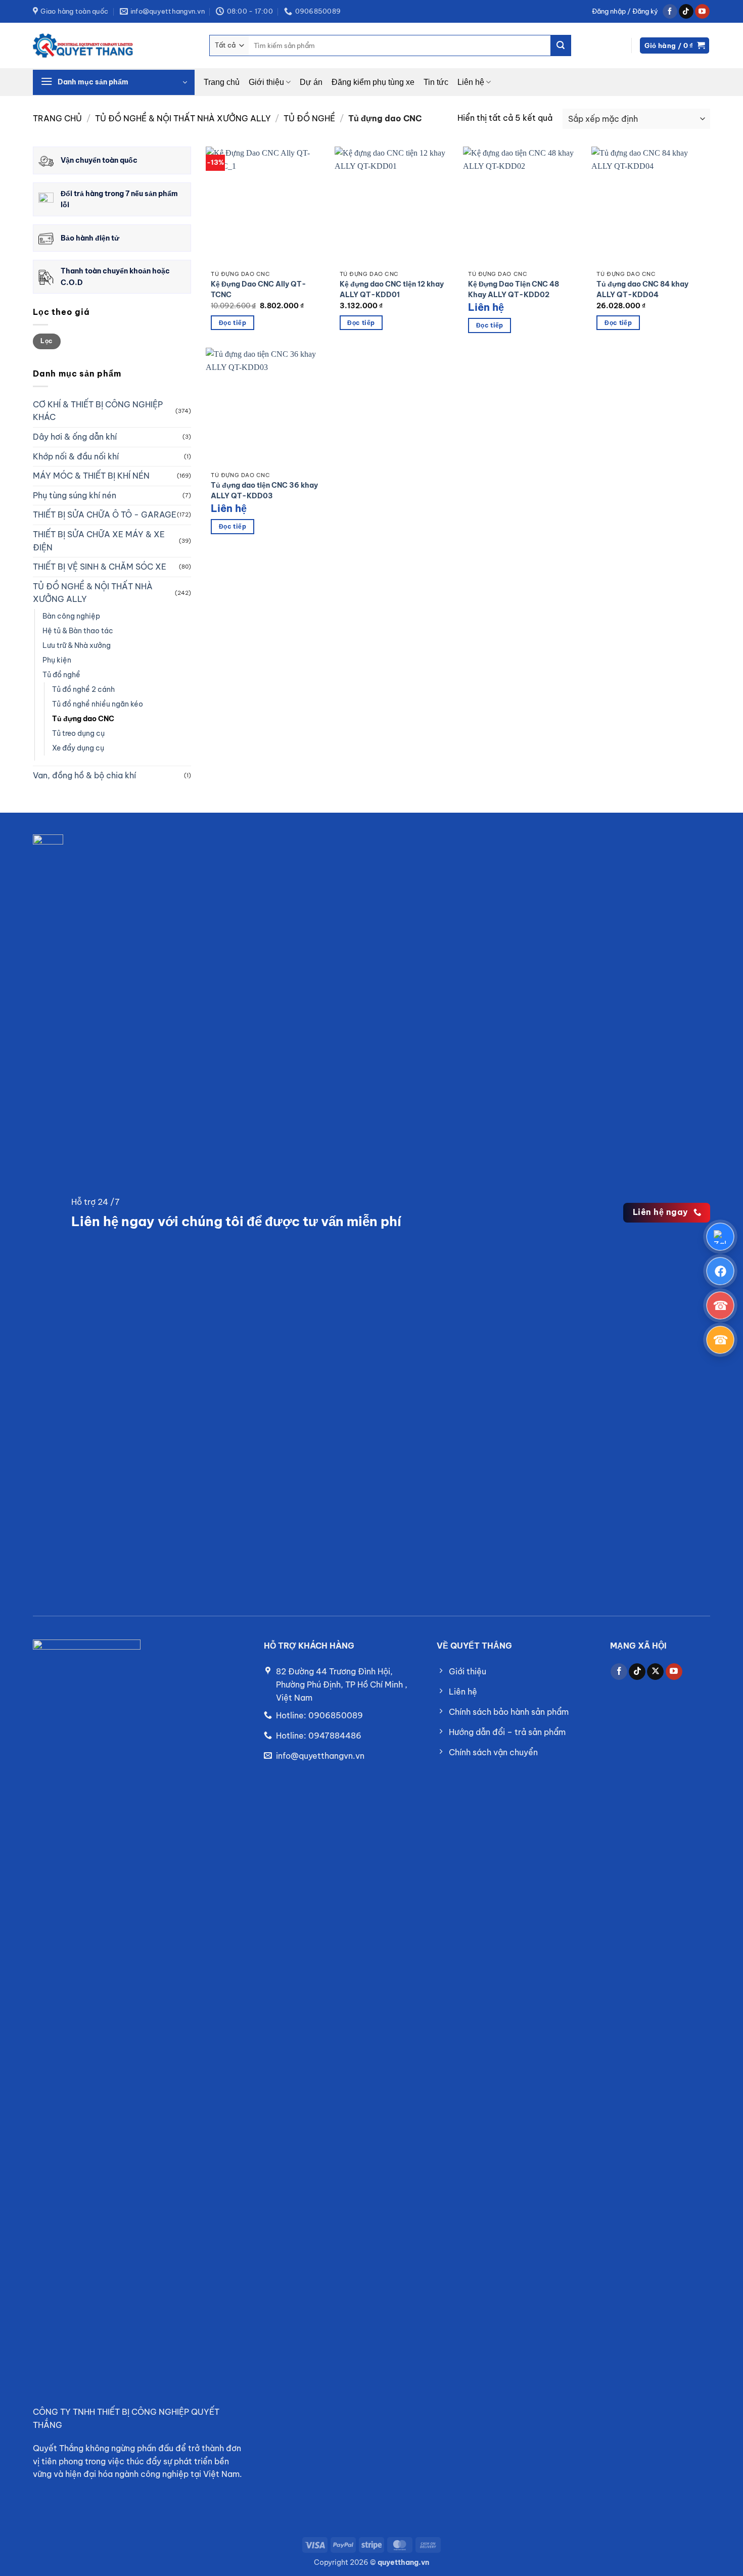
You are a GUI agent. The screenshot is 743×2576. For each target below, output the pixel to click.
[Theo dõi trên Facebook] (670, 12)
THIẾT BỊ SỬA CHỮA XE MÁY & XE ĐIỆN (99, 541)
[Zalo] (720, 1237)
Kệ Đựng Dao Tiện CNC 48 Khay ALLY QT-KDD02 (514, 290)
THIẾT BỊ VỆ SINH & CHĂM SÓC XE (100, 567)
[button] (625, 11)
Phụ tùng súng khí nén (75, 495)
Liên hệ (471, 82)
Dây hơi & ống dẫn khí (75, 437)
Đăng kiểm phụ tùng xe (373, 82)
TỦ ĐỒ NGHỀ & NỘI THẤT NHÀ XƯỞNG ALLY (183, 118)
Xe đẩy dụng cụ (78, 748)
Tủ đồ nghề (309, 118)
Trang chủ (222, 82)
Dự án (311, 82)
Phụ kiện (57, 660)
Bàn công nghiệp (71, 616)
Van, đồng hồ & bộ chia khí (84, 775)
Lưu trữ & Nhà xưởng (77, 645)
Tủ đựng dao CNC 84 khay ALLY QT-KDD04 (642, 290)
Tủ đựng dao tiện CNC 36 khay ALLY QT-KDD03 (264, 491)
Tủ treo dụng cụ (78, 733)
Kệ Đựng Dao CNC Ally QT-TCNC (259, 290)
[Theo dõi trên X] (655, 1672)
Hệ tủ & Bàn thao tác (78, 631)
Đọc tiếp (233, 323)
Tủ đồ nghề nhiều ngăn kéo (98, 704)
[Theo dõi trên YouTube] (702, 12)
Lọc (47, 341)
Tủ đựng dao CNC (83, 719)
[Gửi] (561, 45)
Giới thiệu (266, 82)
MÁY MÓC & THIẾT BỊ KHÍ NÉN (91, 476)
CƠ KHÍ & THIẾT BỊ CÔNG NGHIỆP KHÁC (98, 411)
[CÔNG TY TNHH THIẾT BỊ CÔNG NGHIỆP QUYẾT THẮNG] (83, 45)
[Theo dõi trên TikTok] (686, 12)
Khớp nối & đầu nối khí (76, 456)
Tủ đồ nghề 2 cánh (83, 689)
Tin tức (436, 82)
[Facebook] (720, 1271)
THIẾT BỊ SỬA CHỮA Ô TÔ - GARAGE (105, 514)
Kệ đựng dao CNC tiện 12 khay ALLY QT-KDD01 (392, 290)
